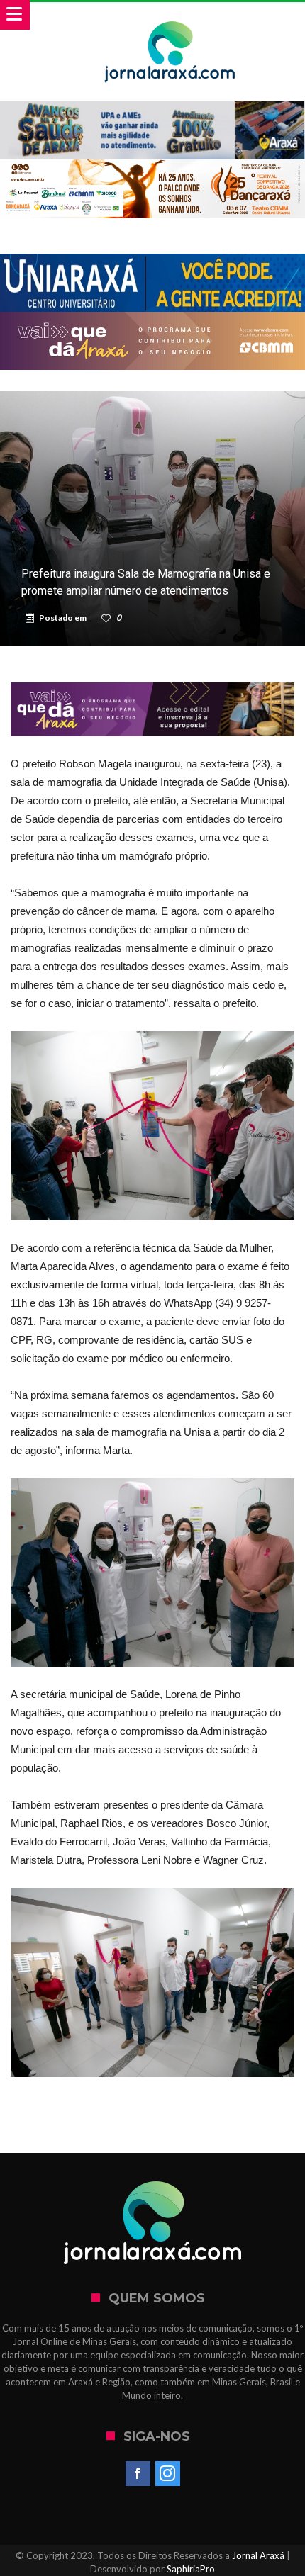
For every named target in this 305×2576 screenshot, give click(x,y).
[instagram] (168, 2474)
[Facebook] (138, 2474)
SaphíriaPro (191, 2569)
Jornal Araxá (258, 2555)
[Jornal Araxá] (170, 16)
